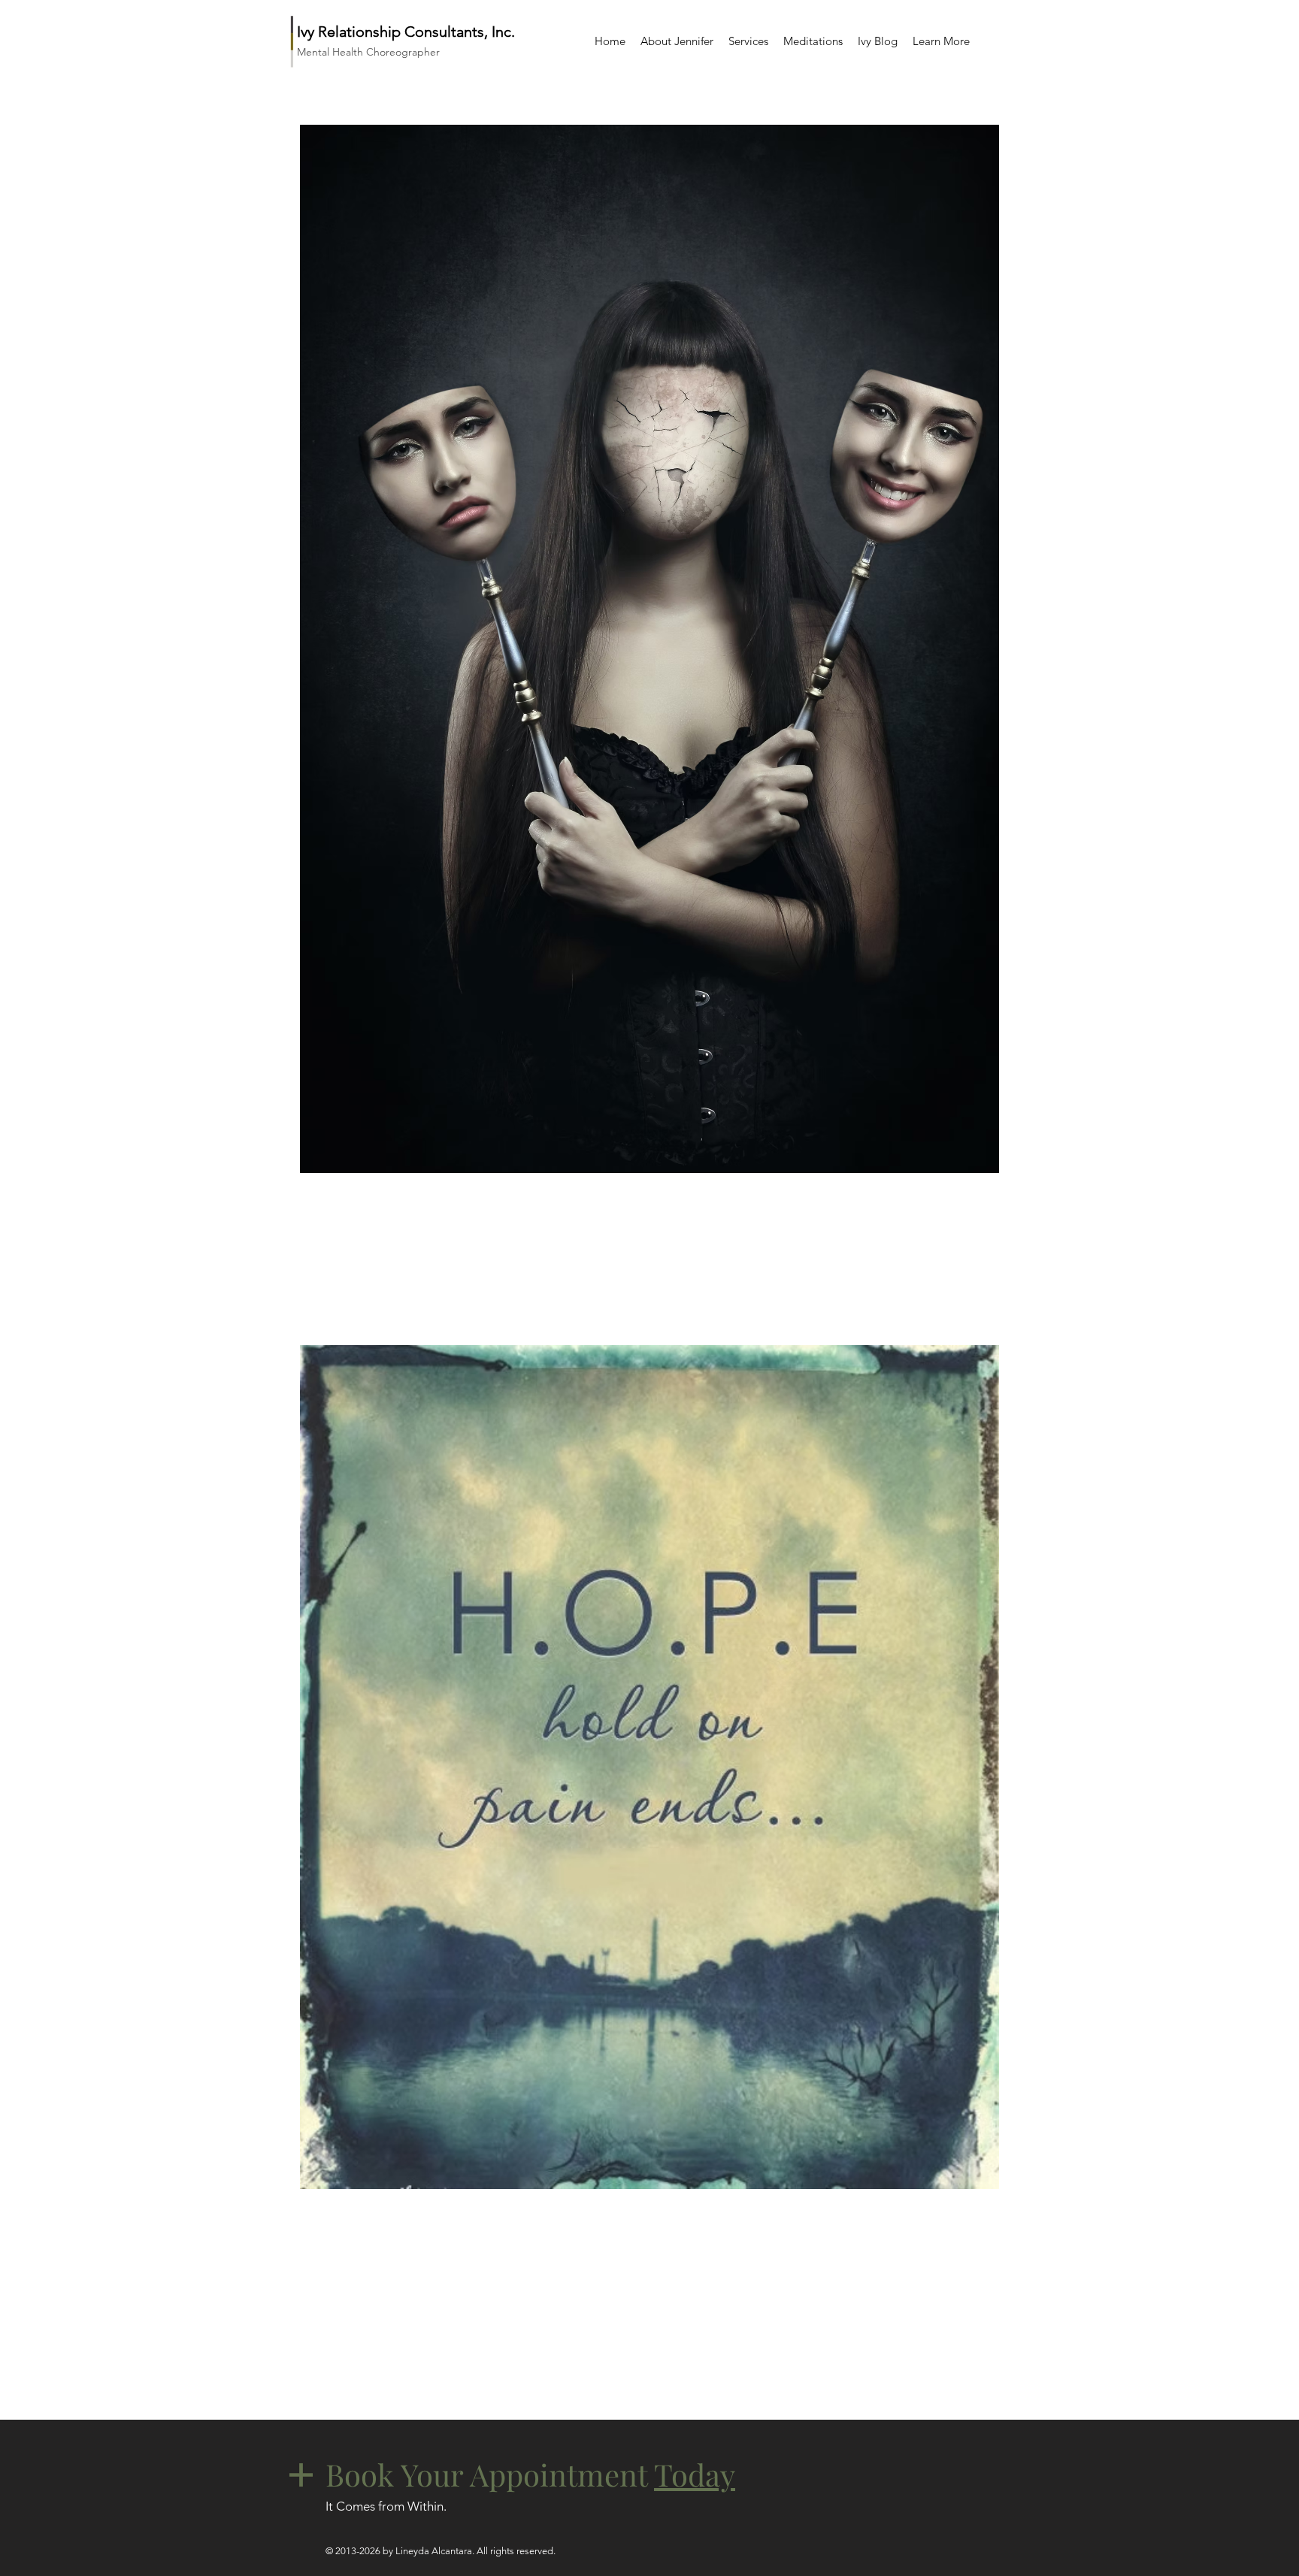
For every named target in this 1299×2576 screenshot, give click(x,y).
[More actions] (979, 1207)
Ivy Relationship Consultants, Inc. (406, 32)
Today (695, 2474)
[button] (748, 41)
